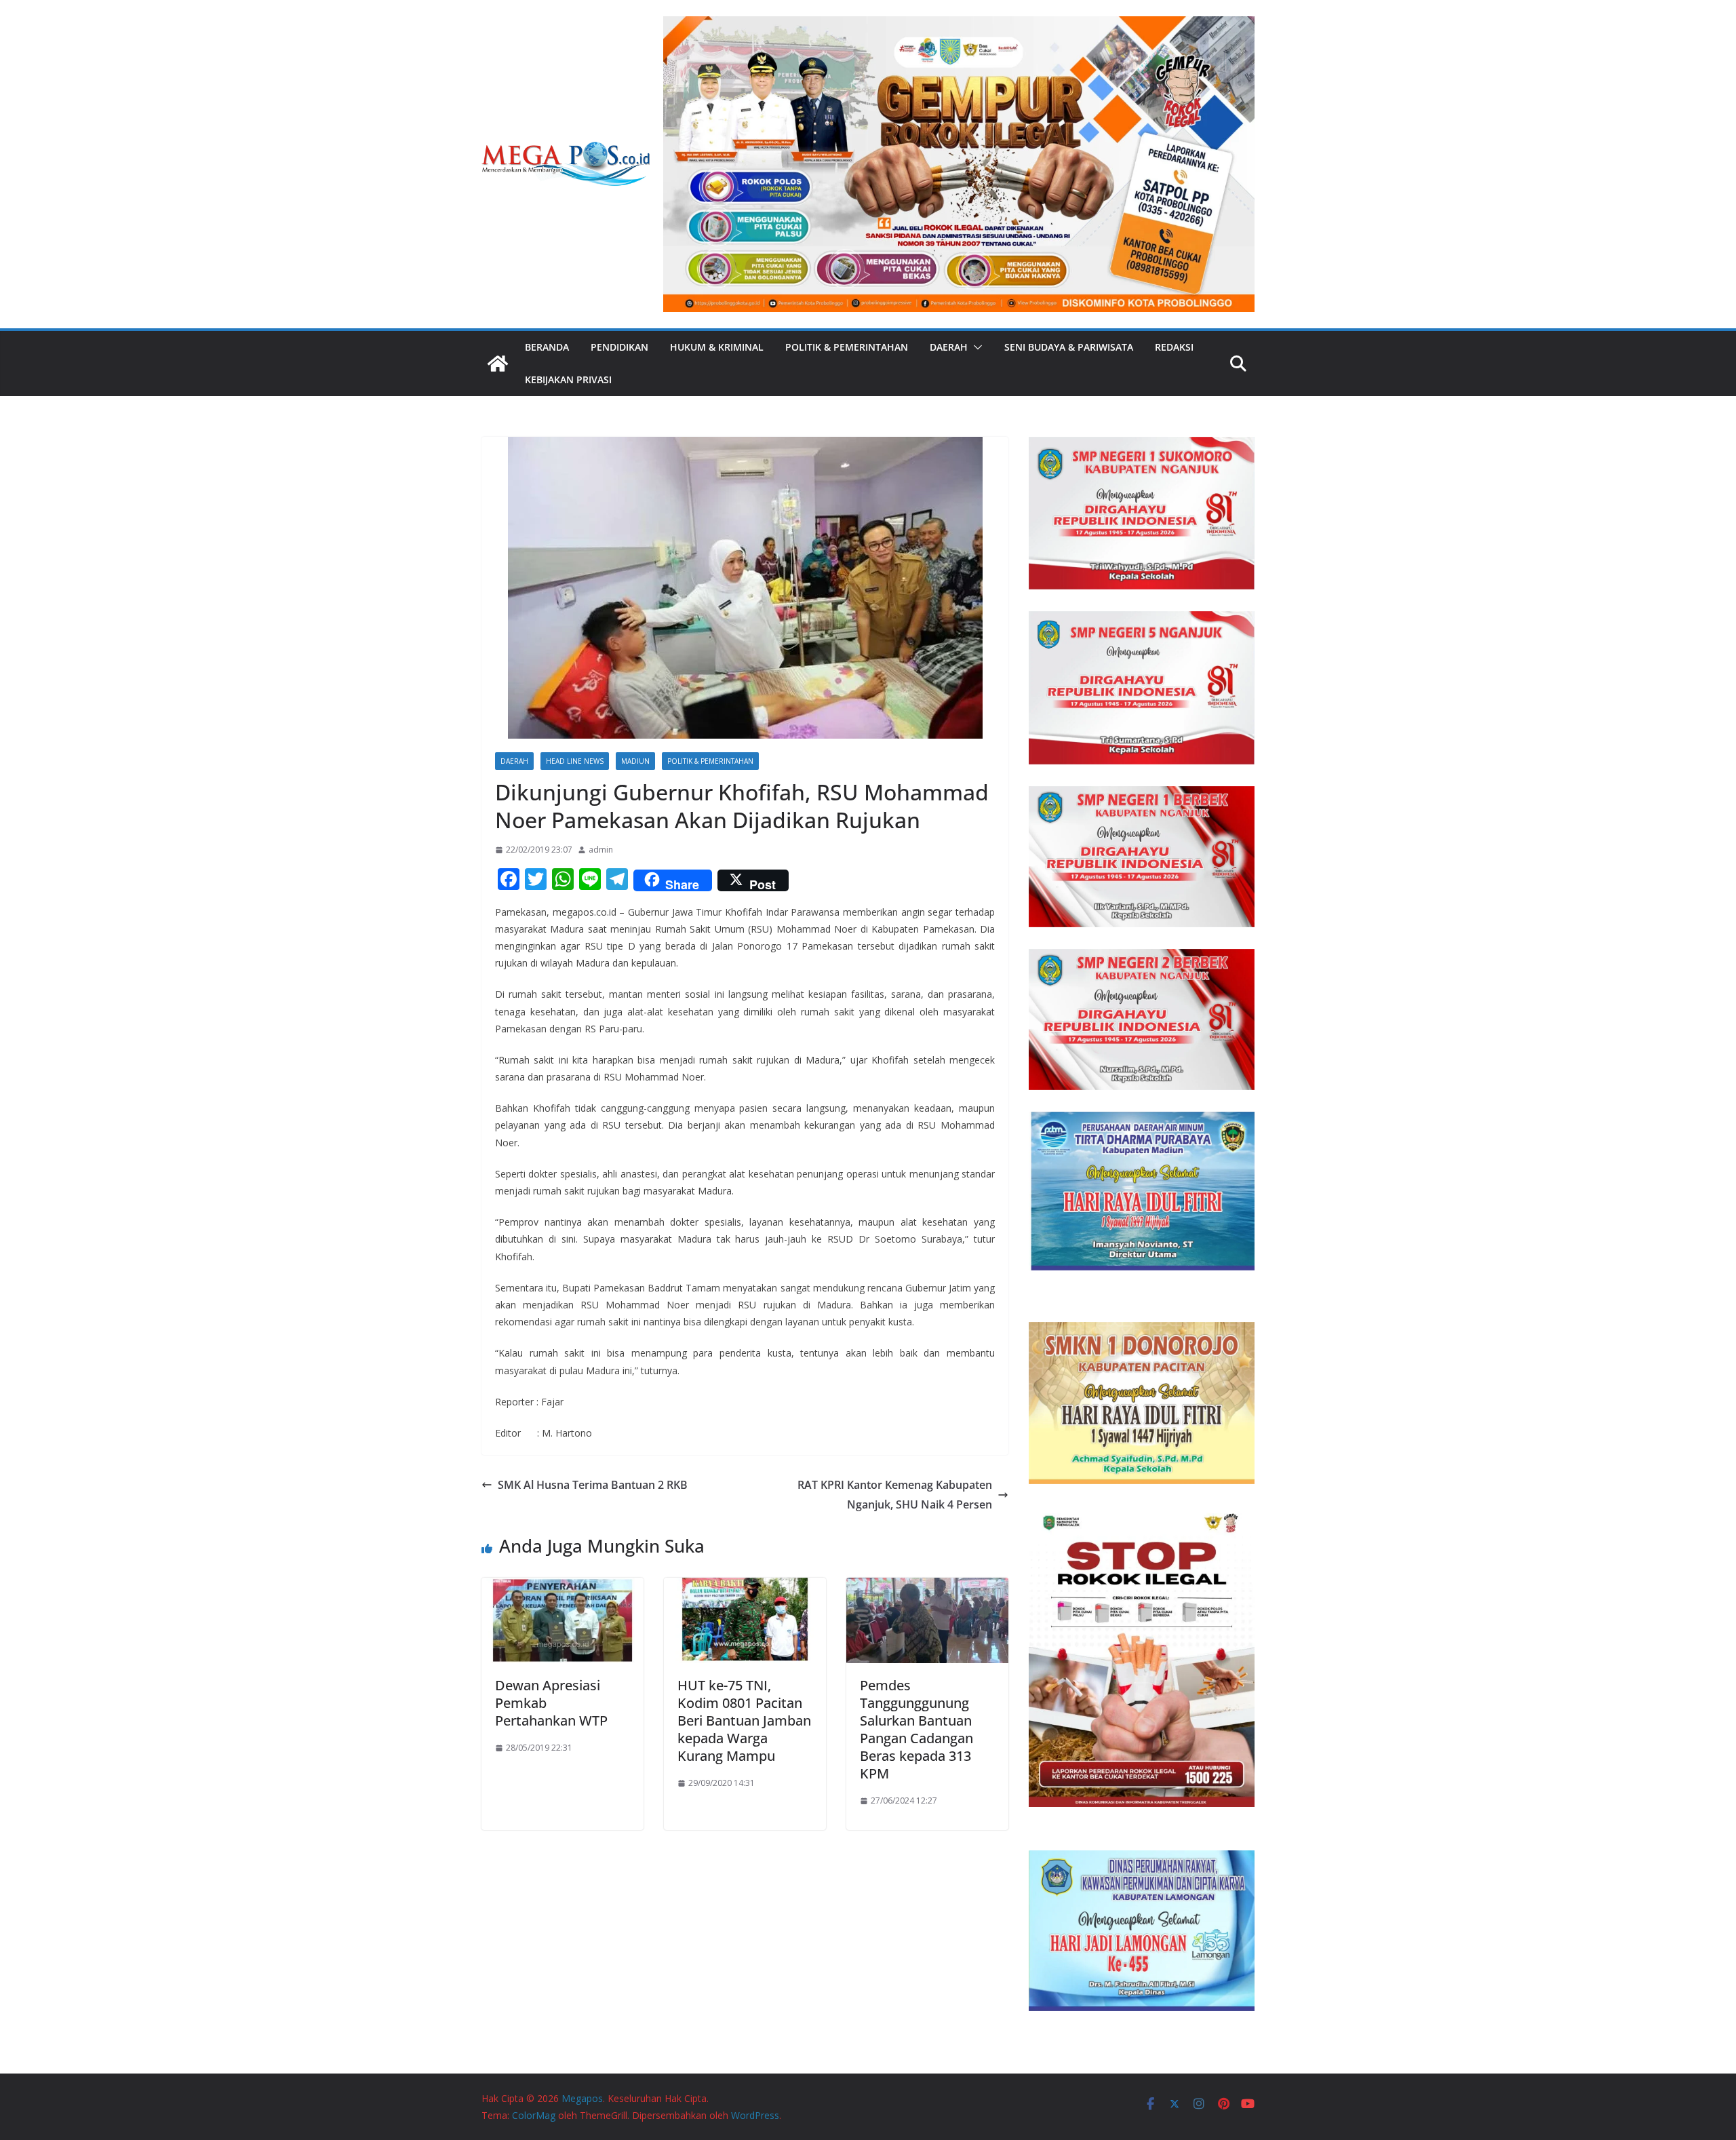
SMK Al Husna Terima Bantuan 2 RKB (593, 1485)
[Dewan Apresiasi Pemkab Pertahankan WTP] (563, 1587)
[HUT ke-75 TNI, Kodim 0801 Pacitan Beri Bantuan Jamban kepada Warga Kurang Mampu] (745, 1587)
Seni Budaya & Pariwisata (1069, 347)
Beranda (547, 347)
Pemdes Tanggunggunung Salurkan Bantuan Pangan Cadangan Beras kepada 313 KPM (916, 1729)
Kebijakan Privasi (568, 380)
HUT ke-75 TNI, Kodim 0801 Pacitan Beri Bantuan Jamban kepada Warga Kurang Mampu (744, 1720)
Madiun (635, 761)
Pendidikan (619, 347)
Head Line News (575, 761)
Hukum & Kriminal (717, 347)
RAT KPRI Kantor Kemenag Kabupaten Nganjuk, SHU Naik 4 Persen (895, 1495)
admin (601, 850)
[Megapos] (498, 364)
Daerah (949, 347)
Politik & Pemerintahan (847, 347)
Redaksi (1174, 347)
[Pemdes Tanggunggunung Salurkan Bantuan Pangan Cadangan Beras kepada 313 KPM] (927, 1587)
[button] (975, 347)
